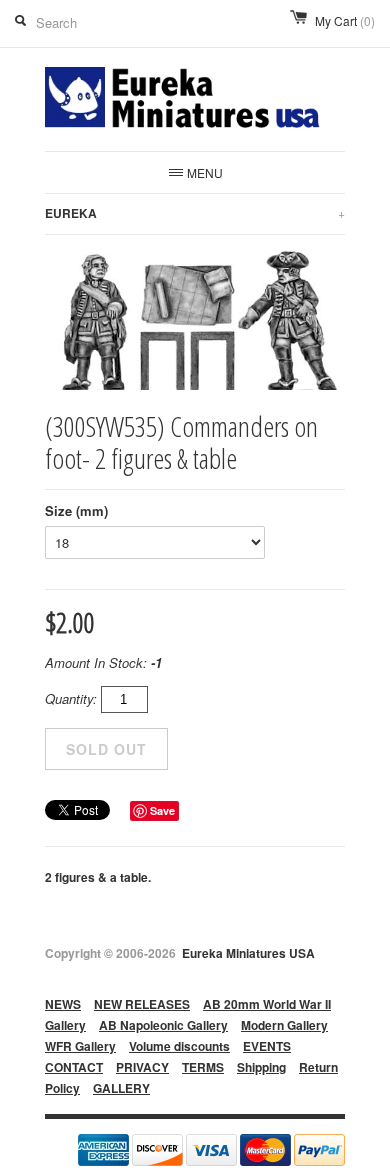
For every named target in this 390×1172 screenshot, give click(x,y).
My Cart (345, 20)
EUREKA (195, 213)
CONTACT (74, 1067)
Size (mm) (76, 510)
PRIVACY (142, 1067)
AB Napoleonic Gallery (163, 1025)
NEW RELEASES (142, 1004)
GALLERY (121, 1088)
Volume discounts (179, 1046)
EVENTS (267, 1046)
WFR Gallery (80, 1046)
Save (162, 810)
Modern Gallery (284, 1025)
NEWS (63, 1004)
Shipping (261, 1067)
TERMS (203, 1067)
